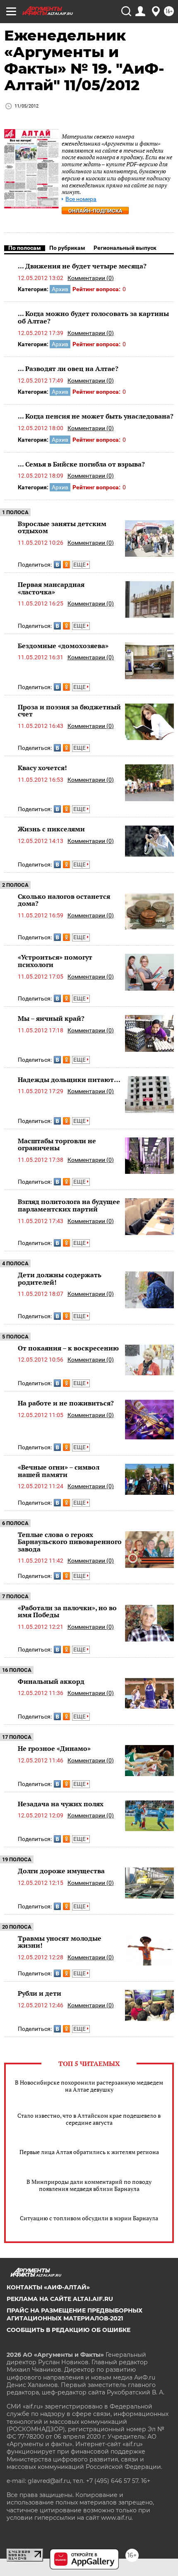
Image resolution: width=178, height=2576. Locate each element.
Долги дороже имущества (61, 1871)
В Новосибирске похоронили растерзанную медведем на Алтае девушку (89, 2086)
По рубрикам (67, 248)
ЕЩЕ (80, 565)
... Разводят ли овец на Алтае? (68, 369)
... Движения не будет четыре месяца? (82, 266)
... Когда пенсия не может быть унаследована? (96, 416)
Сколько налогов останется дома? (64, 900)
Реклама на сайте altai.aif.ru (60, 2299)
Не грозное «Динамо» (54, 1748)
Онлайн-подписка (95, 211)
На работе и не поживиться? (66, 1403)
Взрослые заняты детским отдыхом (62, 527)
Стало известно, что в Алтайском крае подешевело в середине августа (89, 2119)
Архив (60, 289)
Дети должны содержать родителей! (60, 1278)
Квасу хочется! (42, 768)
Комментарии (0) (91, 278)
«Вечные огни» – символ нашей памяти (59, 1471)
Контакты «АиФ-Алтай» (48, 2287)
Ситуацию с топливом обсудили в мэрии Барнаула (89, 2218)
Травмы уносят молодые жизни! (60, 1942)
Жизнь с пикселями (51, 829)
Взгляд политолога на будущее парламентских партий (69, 1205)
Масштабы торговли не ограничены (57, 1144)
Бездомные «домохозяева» (63, 646)
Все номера (81, 199)
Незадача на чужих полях (61, 1804)
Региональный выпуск (125, 248)
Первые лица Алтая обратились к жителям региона (89, 2152)
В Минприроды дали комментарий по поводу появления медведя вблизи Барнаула (89, 2185)
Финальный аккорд (51, 1681)
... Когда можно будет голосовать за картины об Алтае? (93, 317)
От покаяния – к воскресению (68, 1348)
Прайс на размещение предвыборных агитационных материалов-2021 (75, 2314)
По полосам (25, 248)
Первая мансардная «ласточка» (51, 588)
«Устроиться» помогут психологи (55, 961)
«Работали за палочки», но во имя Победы (67, 1611)
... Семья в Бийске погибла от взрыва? (81, 464)
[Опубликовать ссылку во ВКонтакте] (57, 565)
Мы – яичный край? (51, 1018)
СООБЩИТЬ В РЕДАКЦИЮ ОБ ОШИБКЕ (69, 2330)
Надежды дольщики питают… (69, 1080)
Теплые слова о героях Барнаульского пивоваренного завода (70, 1542)
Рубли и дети (40, 1993)
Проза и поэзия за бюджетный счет (69, 711)
